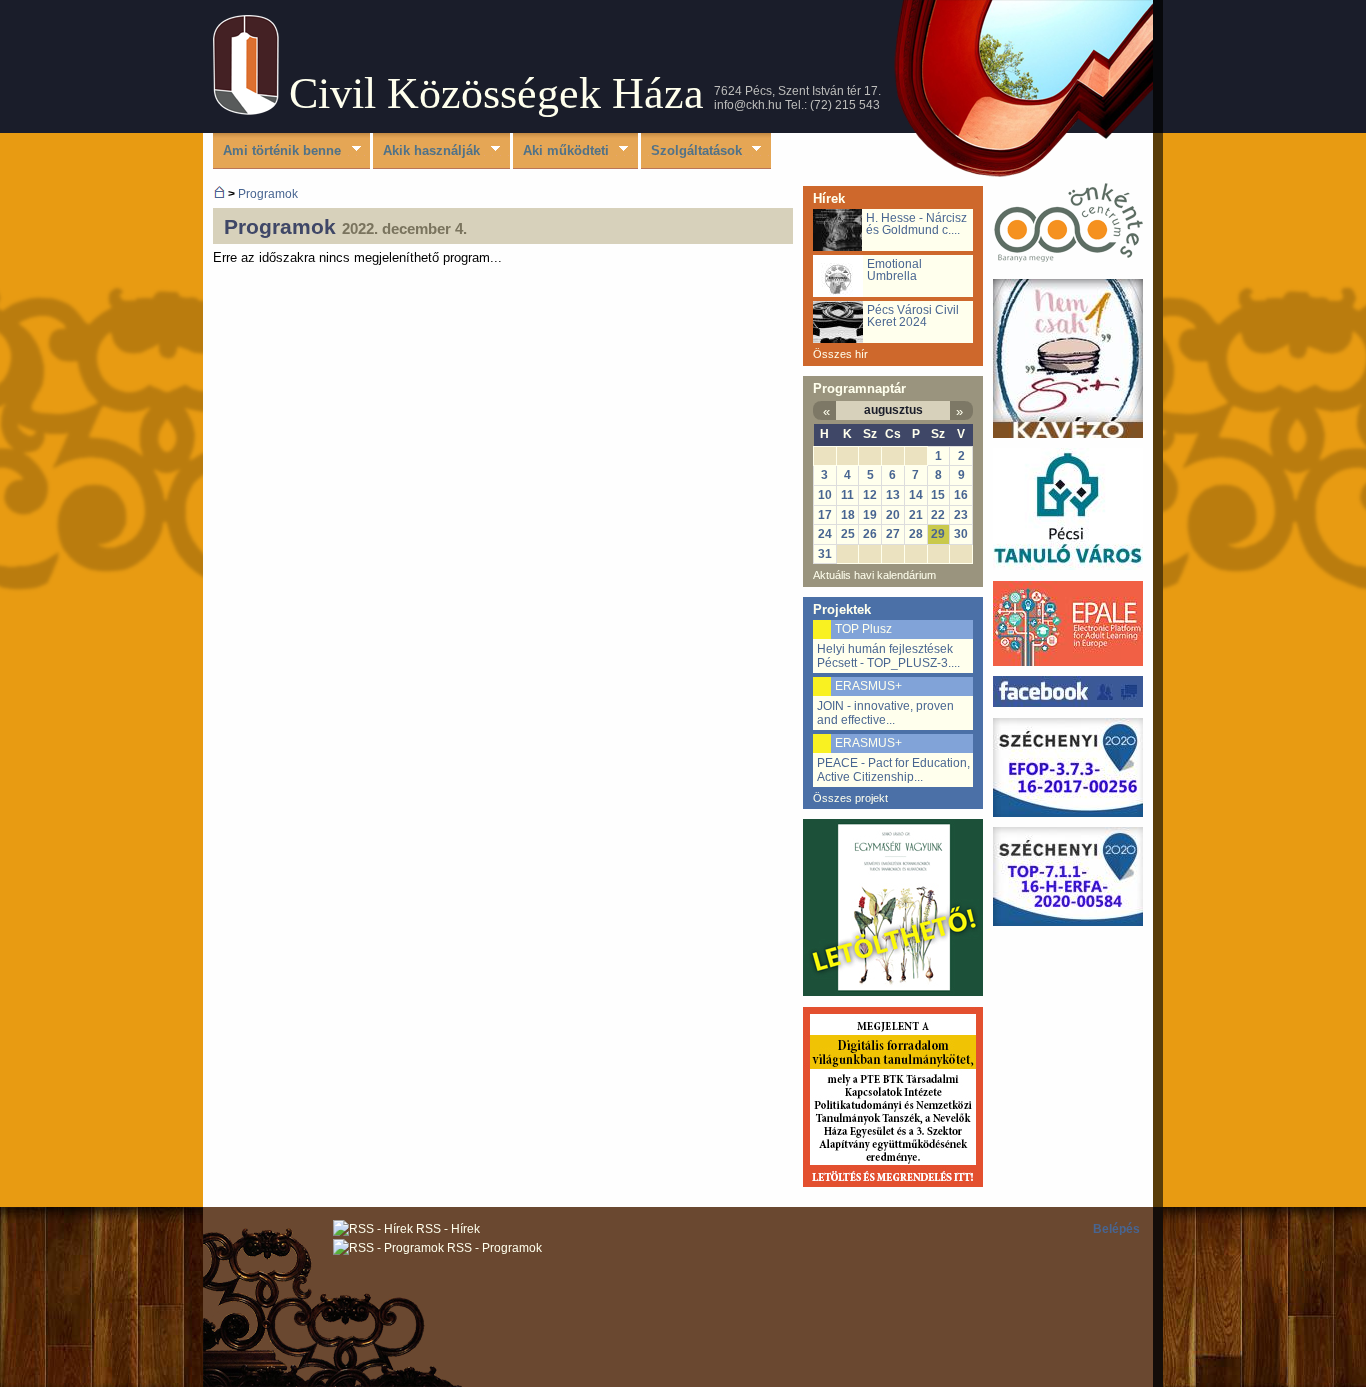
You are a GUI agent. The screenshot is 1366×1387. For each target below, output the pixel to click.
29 (938, 534)
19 (870, 515)
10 (825, 495)
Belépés (1116, 1229)
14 (916, 495)
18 (848, 515)
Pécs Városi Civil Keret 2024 (913, 316)
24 (825, 534)
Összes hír (840, 354)
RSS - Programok (493, 1248)
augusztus (893, 410)
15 (938, 495)
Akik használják (426, 151)
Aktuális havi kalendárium (874, 575)
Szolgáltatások (691, 151)
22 (938, 515)
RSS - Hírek (446, 1229)
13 (893, 495)
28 (916, 534)
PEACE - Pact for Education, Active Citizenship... (893, 770)
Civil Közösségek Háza (496, 93)
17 (825, 515)
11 (847, 495)
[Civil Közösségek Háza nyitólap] (219, 193)
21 (916, 515)
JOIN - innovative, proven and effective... (885, 713)
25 (848, 534)
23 (961, 515)
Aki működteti (561, 151)
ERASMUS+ (868, 686)
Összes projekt (850, 798)
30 (961, 534)
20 (893, 515)
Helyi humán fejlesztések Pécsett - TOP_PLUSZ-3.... (888, 656)
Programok (268, 193)
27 (893, 534)
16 (961, 495)
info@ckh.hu (748, 105)
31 (825, 554)
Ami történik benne (277, 151)
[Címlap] (246, 110)
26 (870, 534)
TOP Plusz (863, 629)
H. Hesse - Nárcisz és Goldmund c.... (916, 224)
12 (870, 495)
